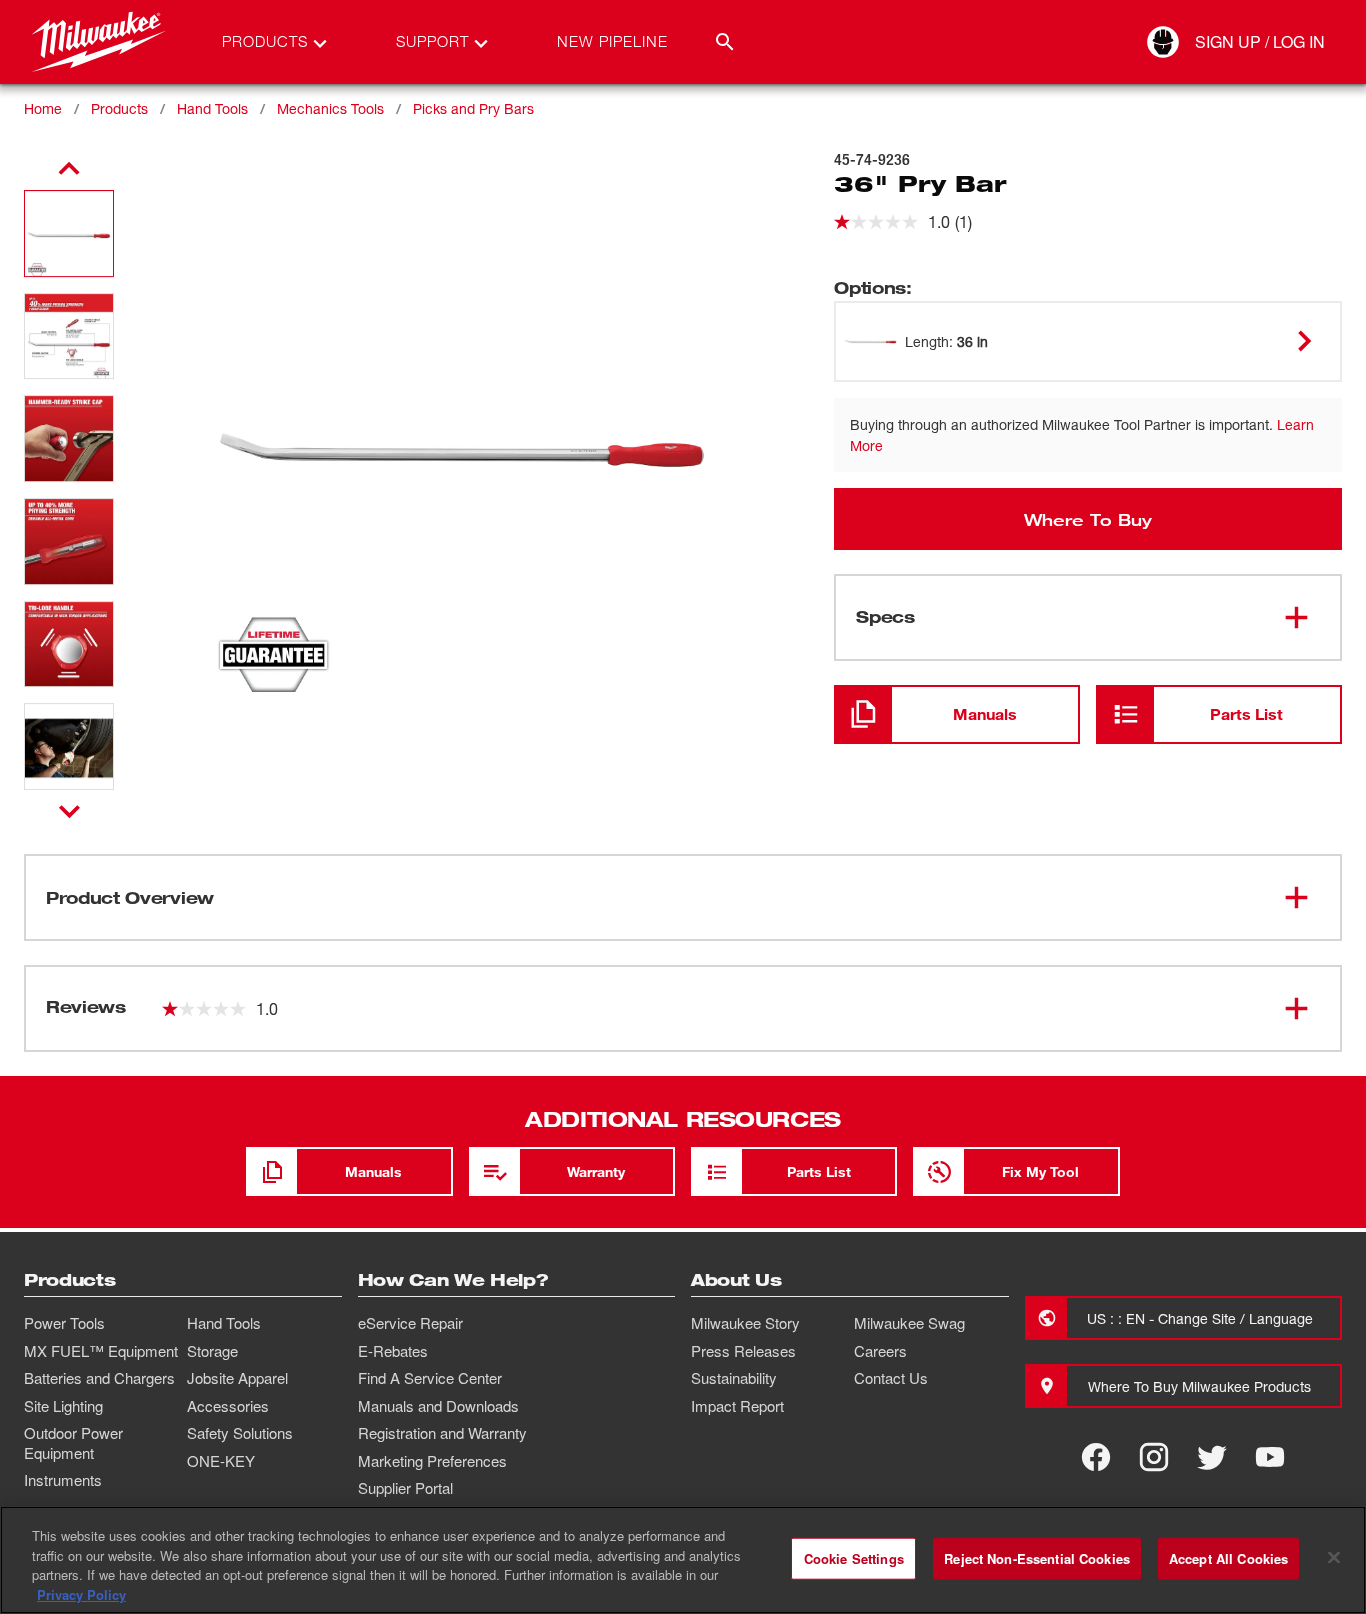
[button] (69, 233)
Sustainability (734, 1378)
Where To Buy (1088, 519)
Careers (880, 1351)
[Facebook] (1096, 1457)
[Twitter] (1212, 1457)
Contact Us (891, 1378)
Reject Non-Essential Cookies (1037, 1558)
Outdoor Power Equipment (73, 1443)
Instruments (63, 1480)
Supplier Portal (405, 1488)
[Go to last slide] (69, 169)
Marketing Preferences (432, 1461)
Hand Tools (212, 108)
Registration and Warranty (442, 1433)
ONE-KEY (221, 1461)
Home (43, 108)
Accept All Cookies (1228, 1558)
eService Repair (410, 1323)
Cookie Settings (854, 1558)
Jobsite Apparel (237, 1378)
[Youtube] (1270, 1457)
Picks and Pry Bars (473, 108)
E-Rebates (393, 1351)
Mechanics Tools (330, 108)
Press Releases (743, 1351)
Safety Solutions (240, 1433)
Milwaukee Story (745, 1323)
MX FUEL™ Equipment (101, 1351)
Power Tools (64, 1323)
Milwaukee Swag (909, 1323)
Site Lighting (63, 1406)
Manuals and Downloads (438, 1406)
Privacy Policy (81, 1593)
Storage (212, 1351)
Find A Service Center (430, 1378)
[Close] (1334, 1557)
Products (119, 108)
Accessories (228, 1406)
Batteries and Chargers (99, 1378)
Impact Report (737, 1406)
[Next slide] (69, 811)
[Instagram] (1154, 1457)
